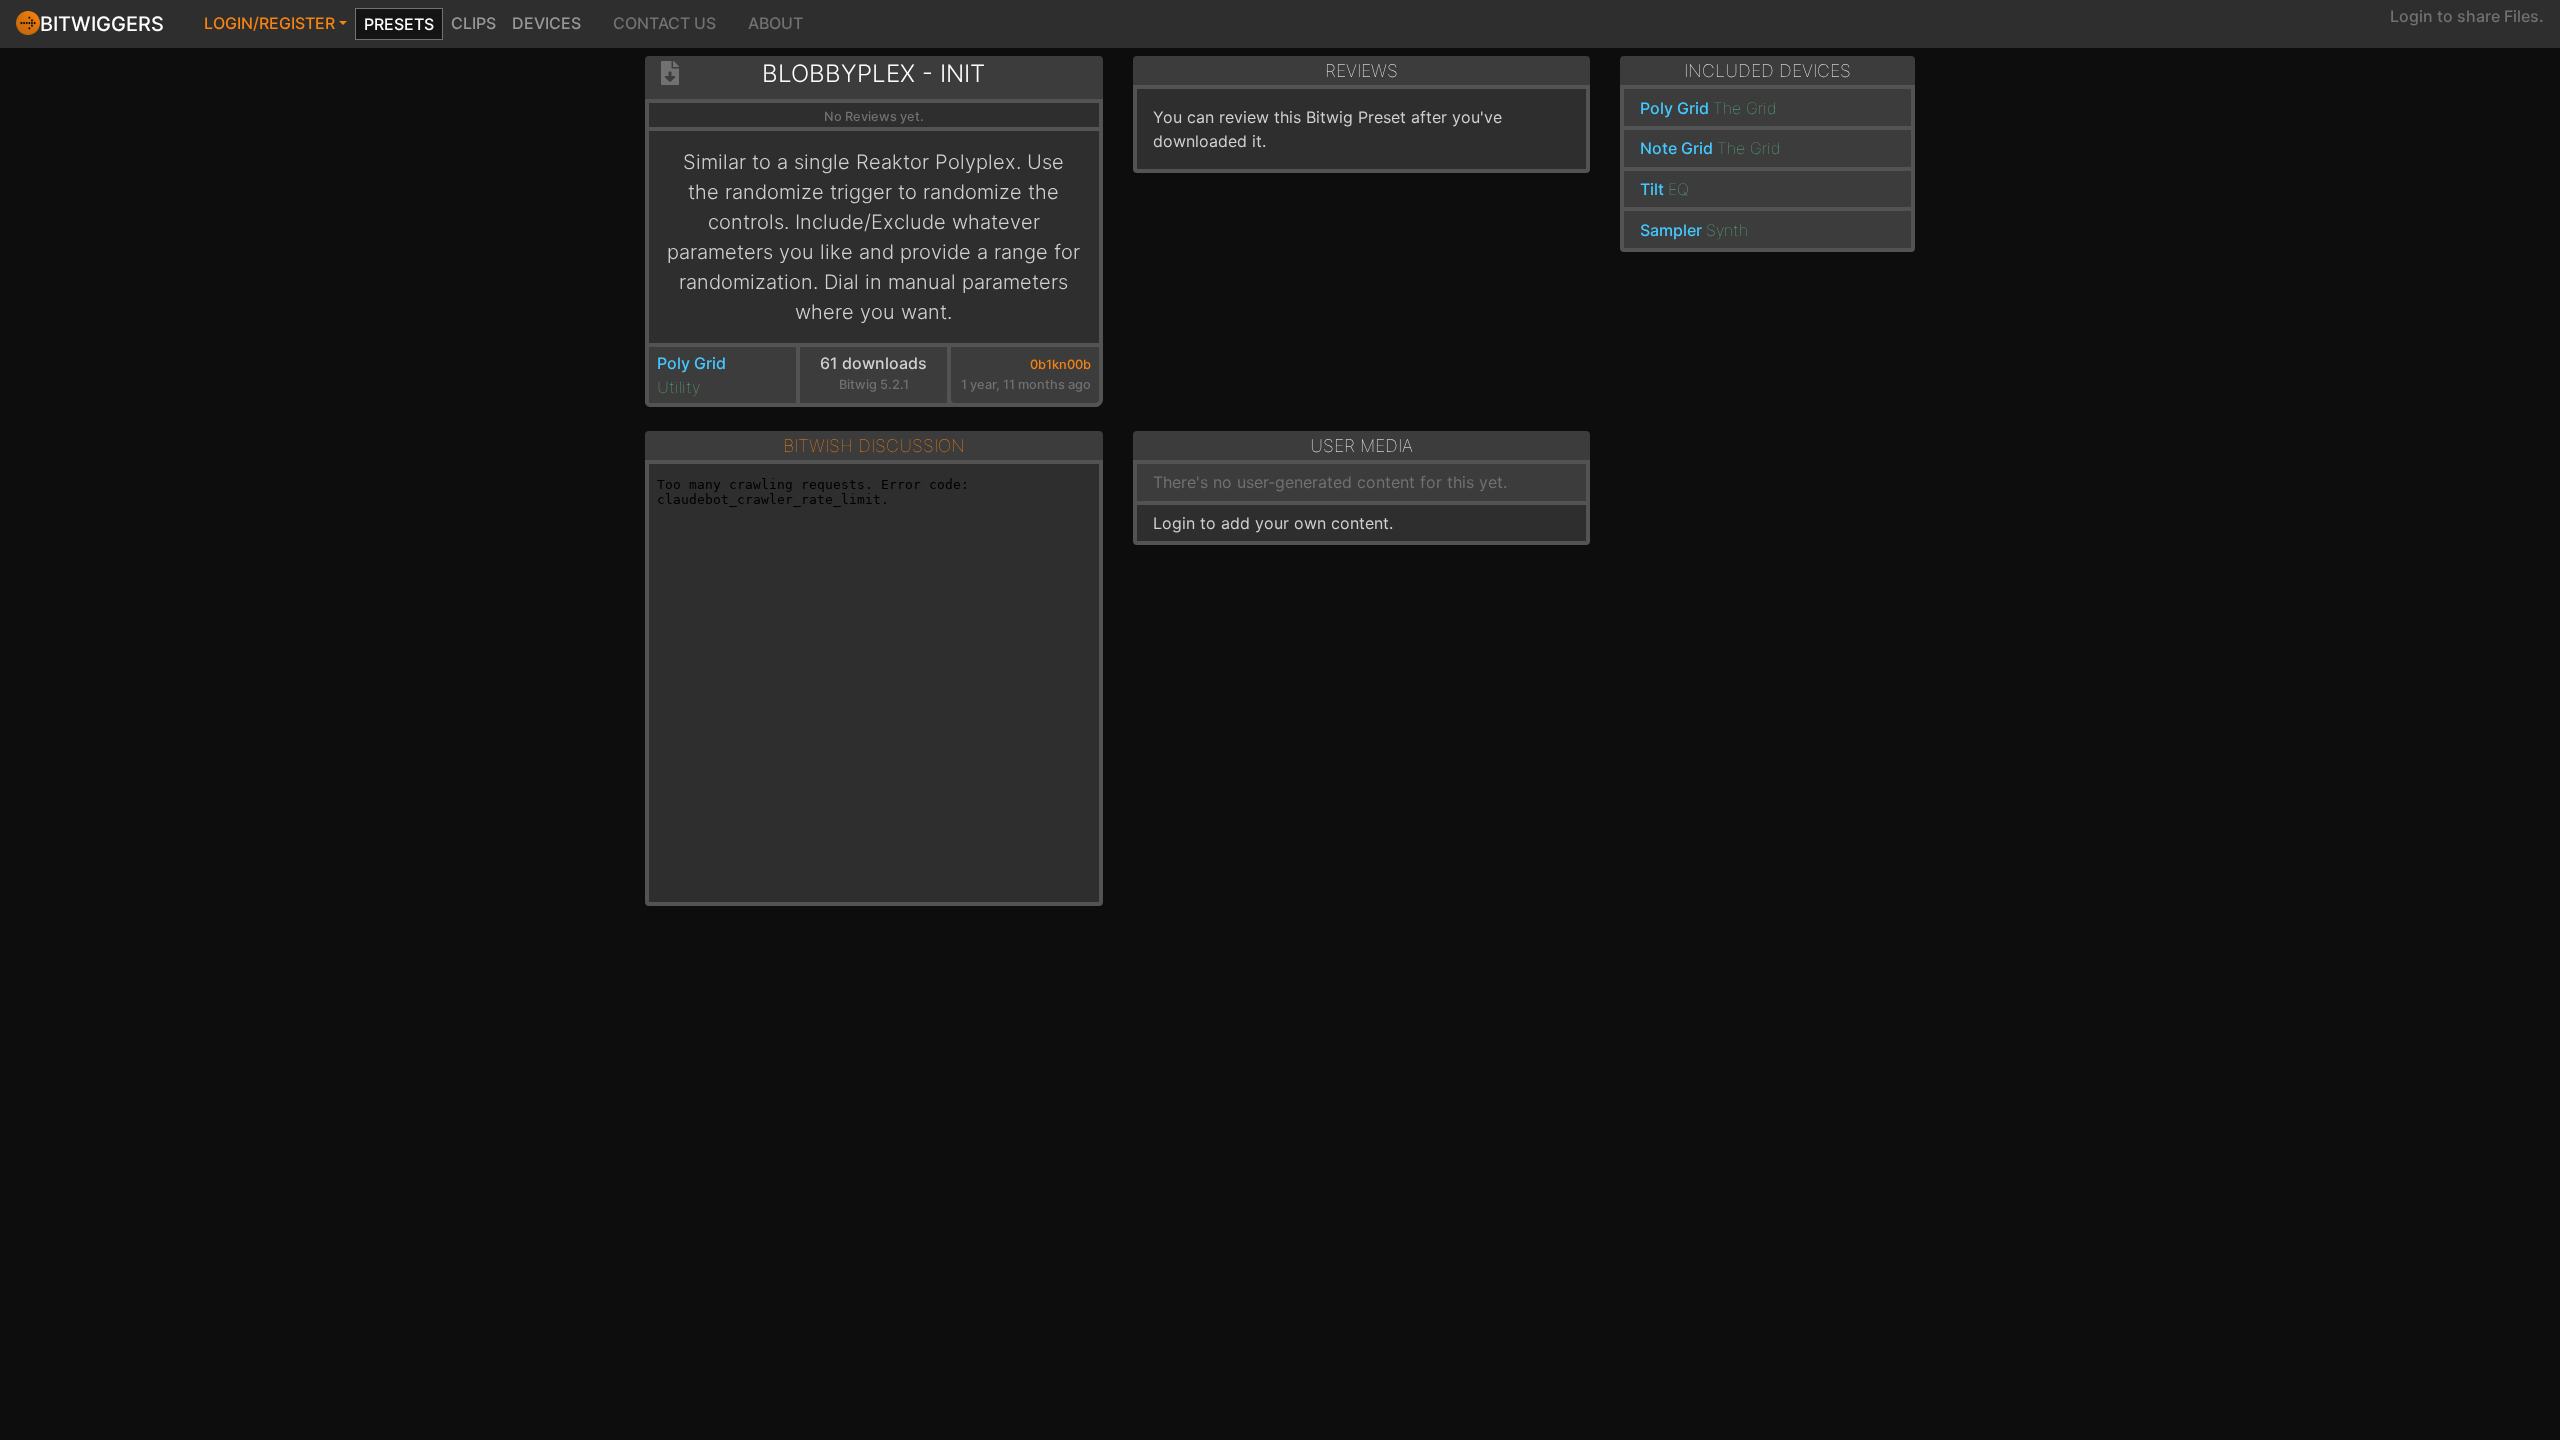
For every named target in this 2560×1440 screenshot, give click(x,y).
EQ (1678, 189)
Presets (399, 24)
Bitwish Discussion (874, 445)
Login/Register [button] (269, 23)
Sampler (1671, 230)
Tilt (1652, 189)
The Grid (1745, 108)
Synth (1727, 230)
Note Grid (1676, 148)
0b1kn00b (1060, 364)
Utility (678, 387)
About (775, 23)
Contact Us (664, 23)
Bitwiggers (102, 24)
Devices (546, 23)
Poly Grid (691, 363)
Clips (473, 23)
